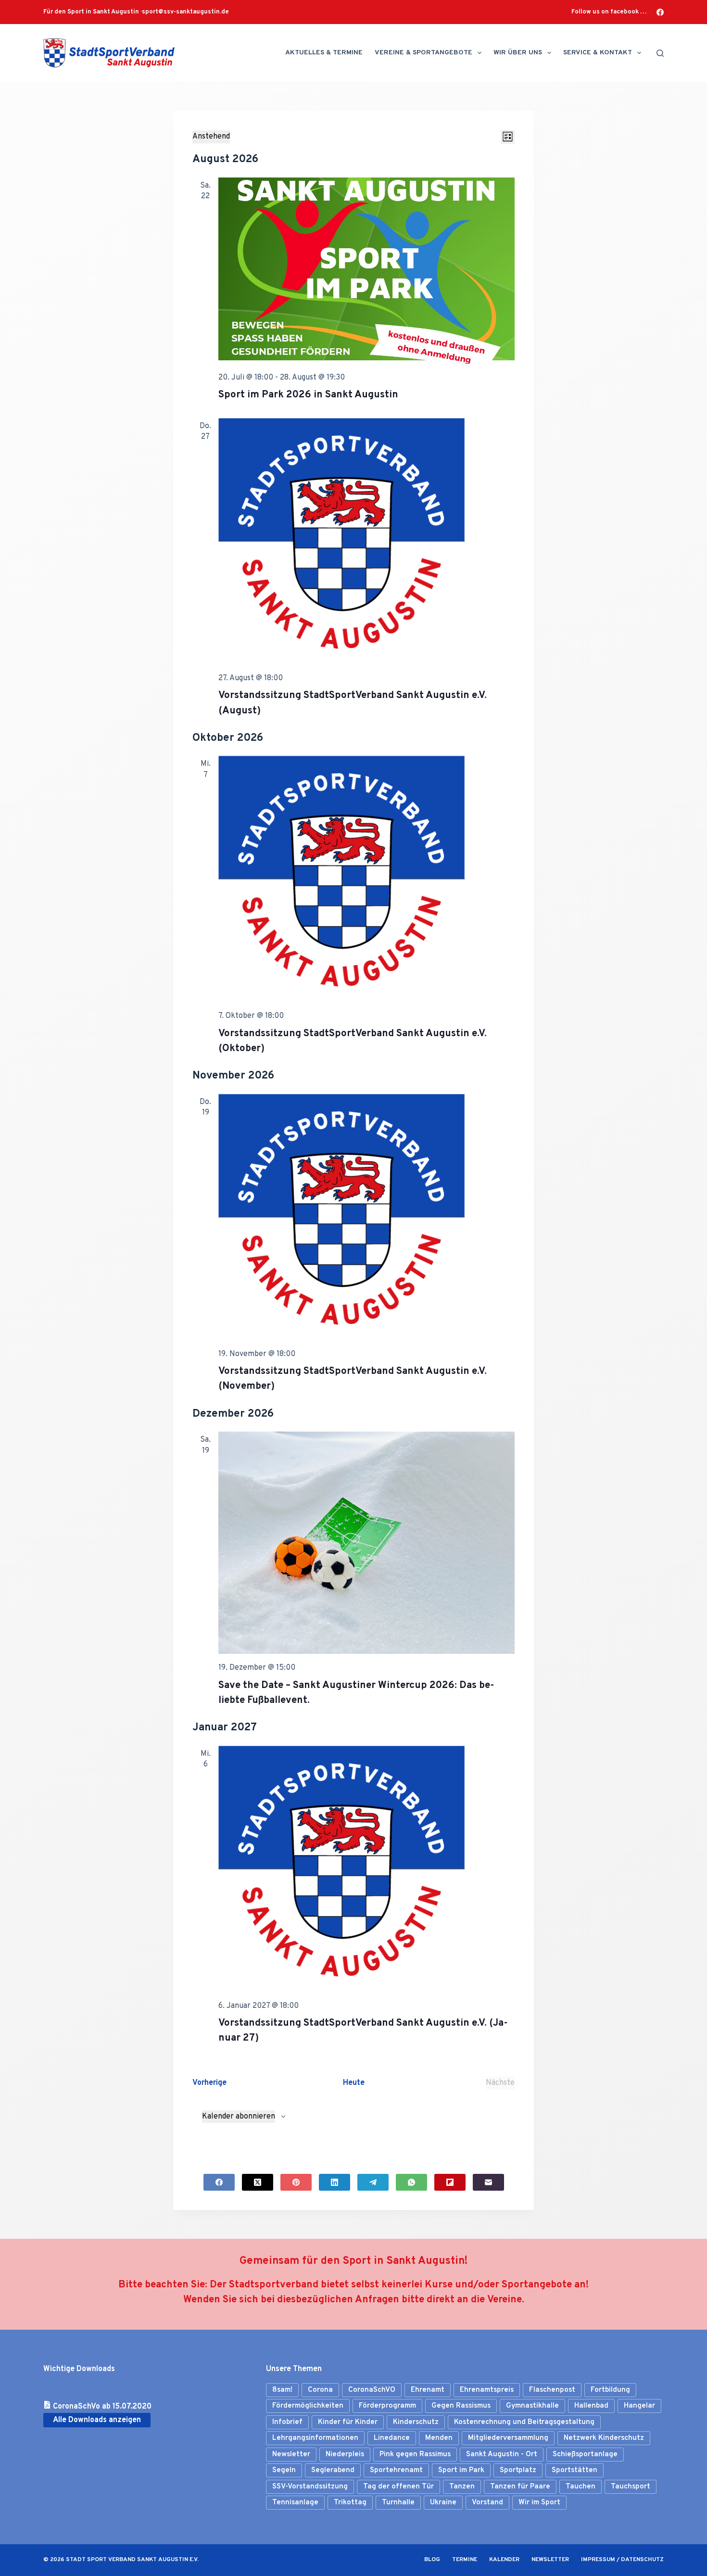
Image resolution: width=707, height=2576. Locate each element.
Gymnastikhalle (532, 2406)
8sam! (282, 2390)
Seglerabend (333, 2470)
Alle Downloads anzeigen (97, 2420)
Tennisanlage (295, 2503)
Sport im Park (461, 2470)
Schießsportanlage (585, 2455)
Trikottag (350, 2503)
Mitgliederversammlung (508, 2438)
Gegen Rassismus (461, 2406)
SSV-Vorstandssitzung (310, 2487)
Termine (465, 2560)
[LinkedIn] (335, 2182)
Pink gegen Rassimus (415, 2455)
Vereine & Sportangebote (423, 53)
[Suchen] (660, 53)
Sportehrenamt (396, 2470)
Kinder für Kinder (348, 2422)
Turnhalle (398, 2503)
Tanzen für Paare (520, 2487)
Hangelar (639, 2406)
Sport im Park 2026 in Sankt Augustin (308, 395)
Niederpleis (345, 2455)
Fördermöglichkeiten (308, 2406)
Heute (354, 2083)
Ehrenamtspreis (487, 2390)
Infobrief (287, 2422)
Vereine (505, 2300)
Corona (320, 2390)
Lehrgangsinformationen (315, 2438)
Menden (439, 2438)
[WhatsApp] (411, 2182)
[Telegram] (373, 2182)
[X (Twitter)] (258, 2182)
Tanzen (462, 2487)
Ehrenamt (428, 2390)
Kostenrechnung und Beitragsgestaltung (524, 2422)
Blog (432, 2560)
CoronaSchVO (372, 2390)
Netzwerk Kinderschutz (604, 2438)
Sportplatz (518, 2470)
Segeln (284, 2470)
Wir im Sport (539, 2503)
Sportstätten (574, 2470)
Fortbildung (610, 2390)
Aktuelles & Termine (324, 53)
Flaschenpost (552, 2390)
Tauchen (581, 2487)
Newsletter (291, 2455)
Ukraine (443, 2503)
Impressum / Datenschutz (622, 2560)
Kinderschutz (416, 2422)
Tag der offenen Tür (398, 2487)
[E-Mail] (488, 2182)
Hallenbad (591, 2406)
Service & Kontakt (598, 53)
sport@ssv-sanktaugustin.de (185, 12)
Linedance (392, 2438)
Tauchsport (631, 2487)
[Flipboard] (450, 2182)
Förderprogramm (387, 2406)
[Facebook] (660, 12)
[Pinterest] (296, 2182)
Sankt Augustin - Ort (502, 2455)
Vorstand (487, 2503)
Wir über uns (518, 53)
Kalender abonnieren (239, 2117)
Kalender (504, 2560)
